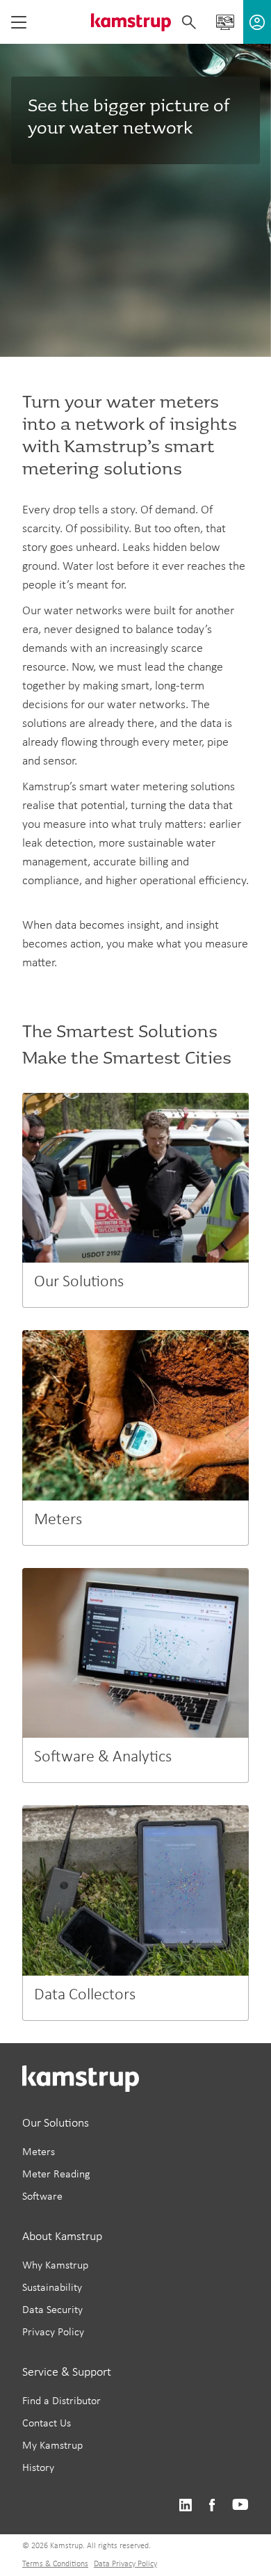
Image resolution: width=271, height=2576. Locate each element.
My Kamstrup (52, 2446)
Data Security (52, 2310)
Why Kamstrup (55, 2266)
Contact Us (47, 2424)
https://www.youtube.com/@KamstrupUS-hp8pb (240, 2505)
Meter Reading (56, 2175)
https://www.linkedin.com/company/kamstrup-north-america (185, 2505)
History (38, 2468)
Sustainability (52, 2288)
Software (42, 2197)
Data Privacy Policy (125, 2564)
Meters (39, 2152)
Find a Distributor (61, 2401)
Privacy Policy (53, 2333)
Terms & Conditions (55, 2564)
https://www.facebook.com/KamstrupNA (212, 2505)
